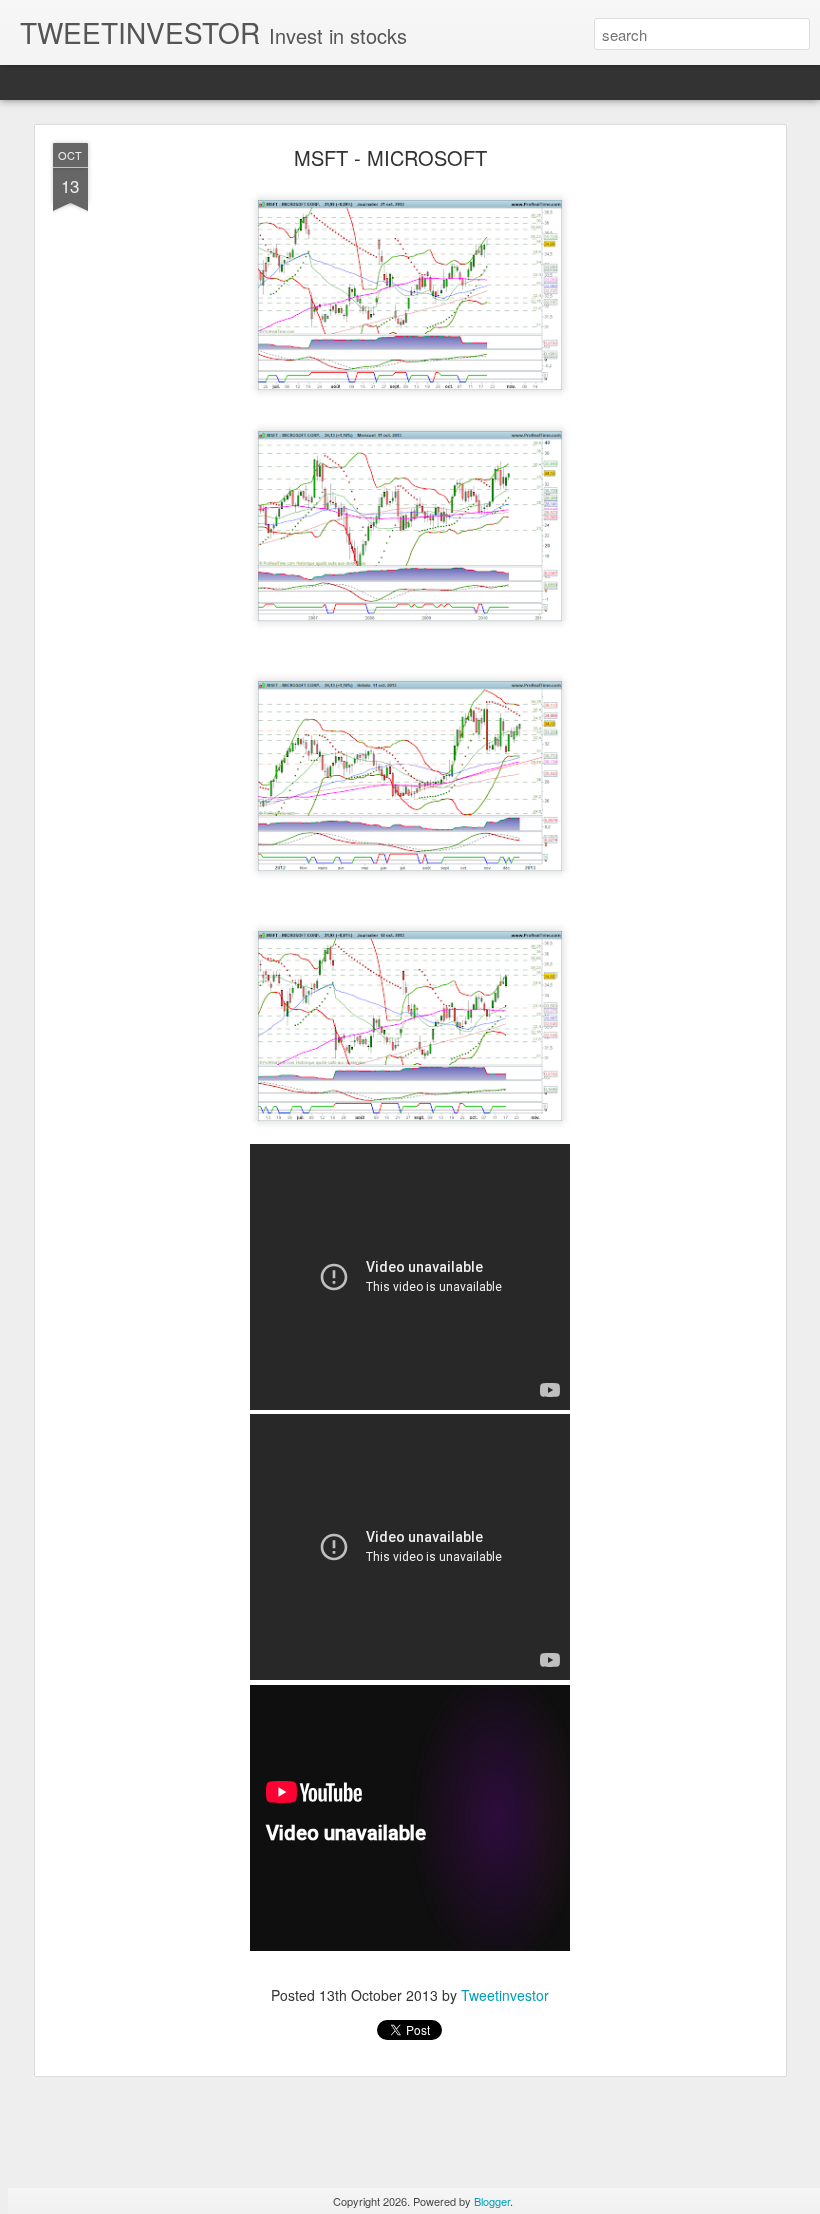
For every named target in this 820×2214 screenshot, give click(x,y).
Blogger (492, 2201)
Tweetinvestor (505, 1995)
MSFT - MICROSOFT (390, 157)
